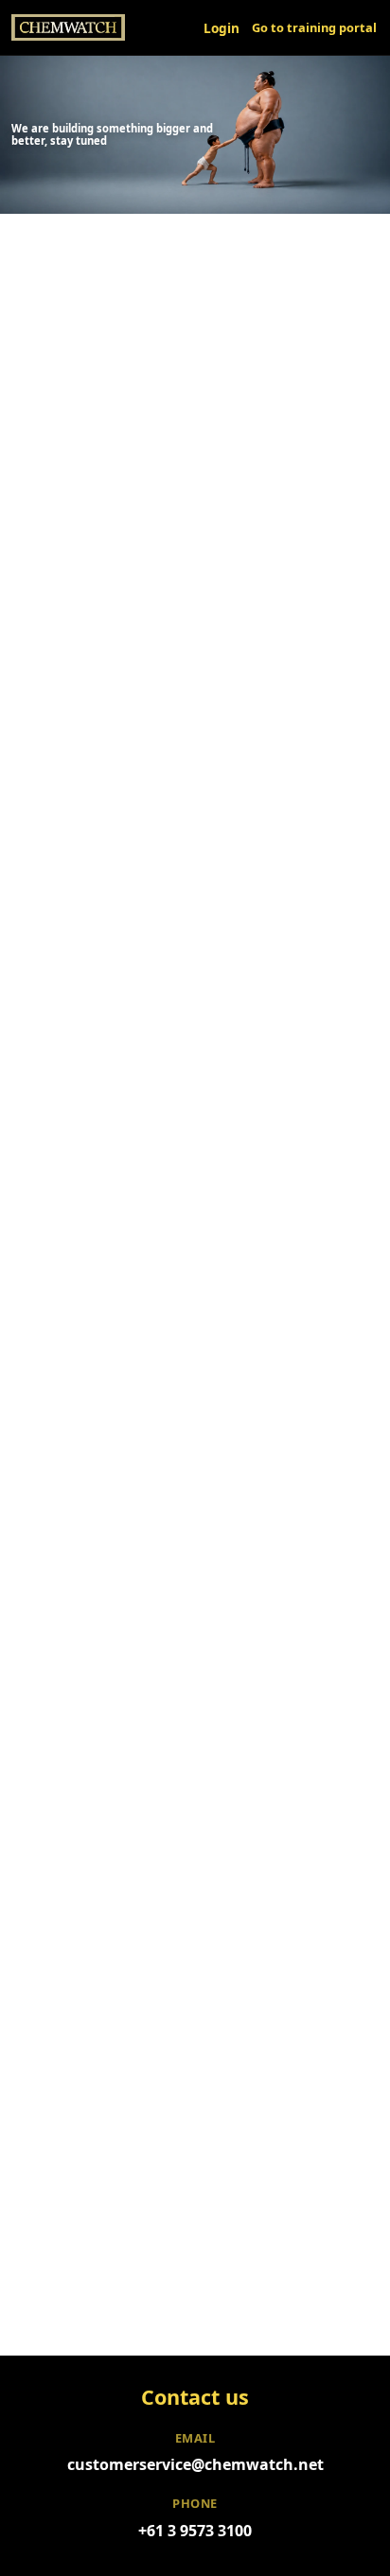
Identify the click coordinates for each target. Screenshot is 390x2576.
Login (222, 28)
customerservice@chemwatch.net (195, 2464)
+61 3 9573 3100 (195, 2531)
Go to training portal (314, 27)
